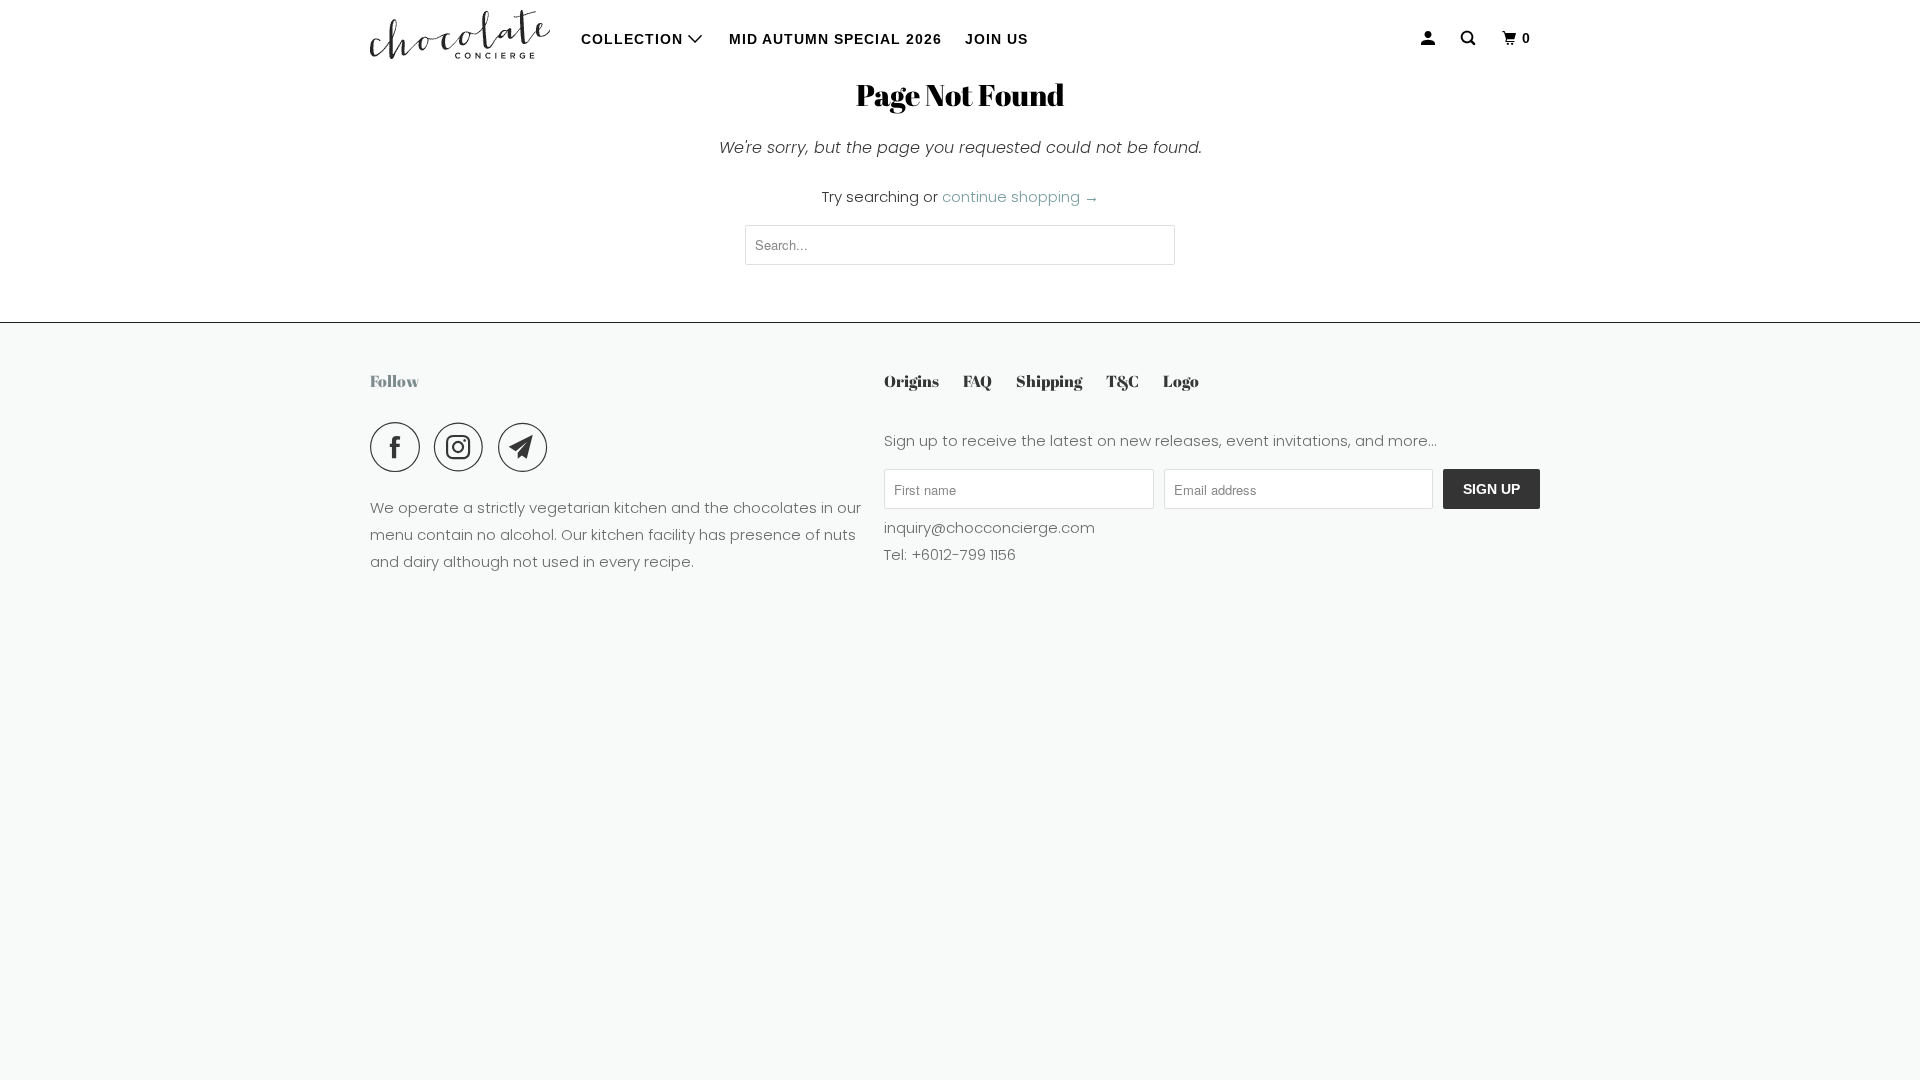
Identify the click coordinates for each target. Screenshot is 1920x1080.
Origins (911, 381)
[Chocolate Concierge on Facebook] (400, 447)
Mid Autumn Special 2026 (835, 39)
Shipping (1049, 381)
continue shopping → (1020, 196)
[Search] (1470, 38)
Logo (1181, 381)
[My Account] (1430, 38)
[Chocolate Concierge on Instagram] (464, 447)
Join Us (996, 39)
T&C (1122, 381)
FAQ (977, 381)
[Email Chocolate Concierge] (528, 447)
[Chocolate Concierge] (460, 34)
